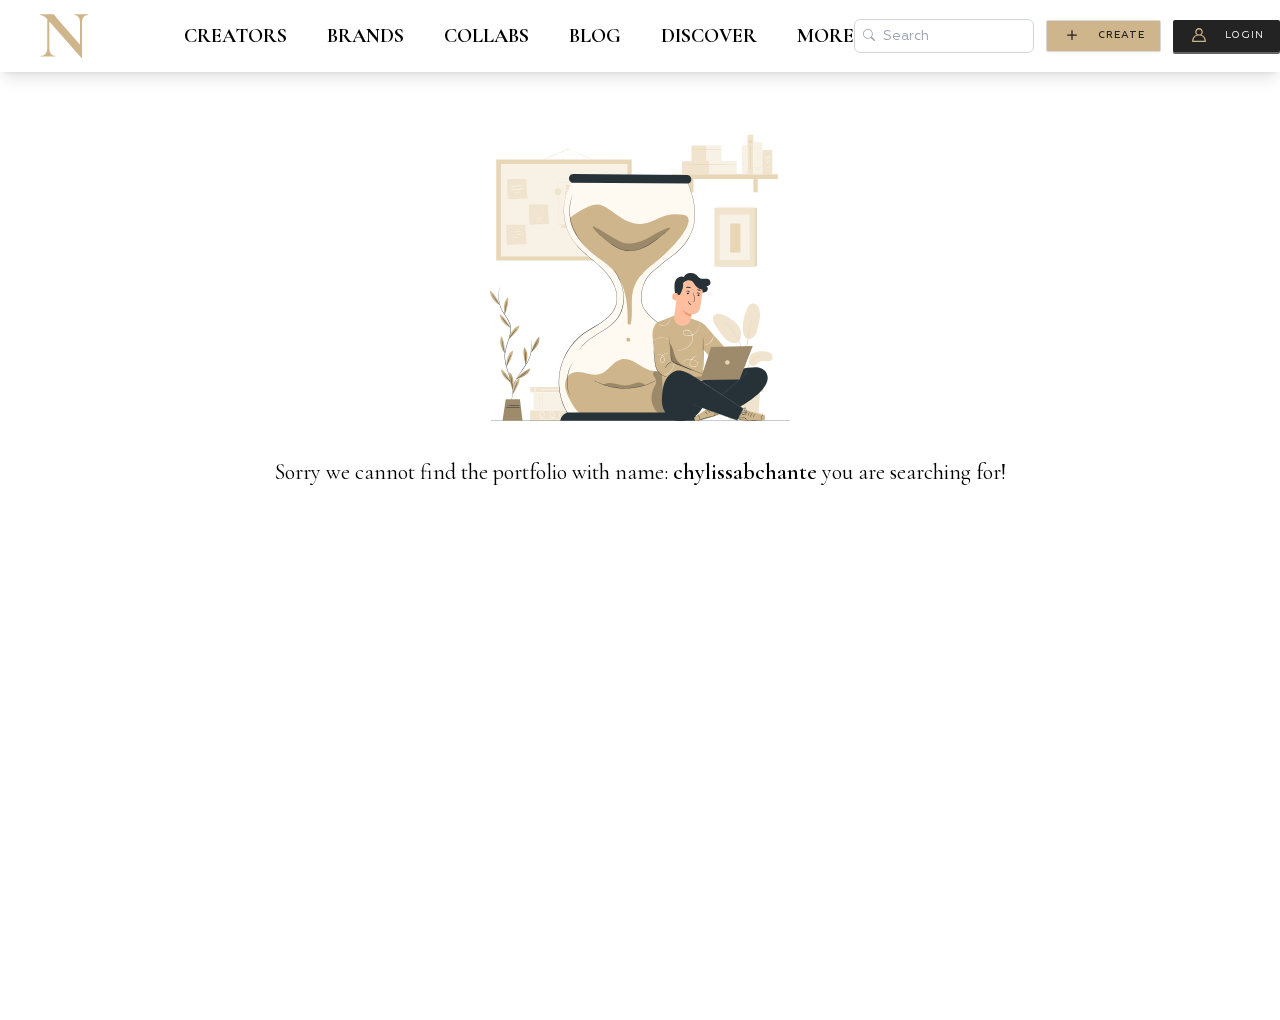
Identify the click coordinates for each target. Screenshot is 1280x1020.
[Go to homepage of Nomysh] (64, 36)
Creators (235, 36)
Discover (709, 36)
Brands (365, 36)
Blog (595, 36)
